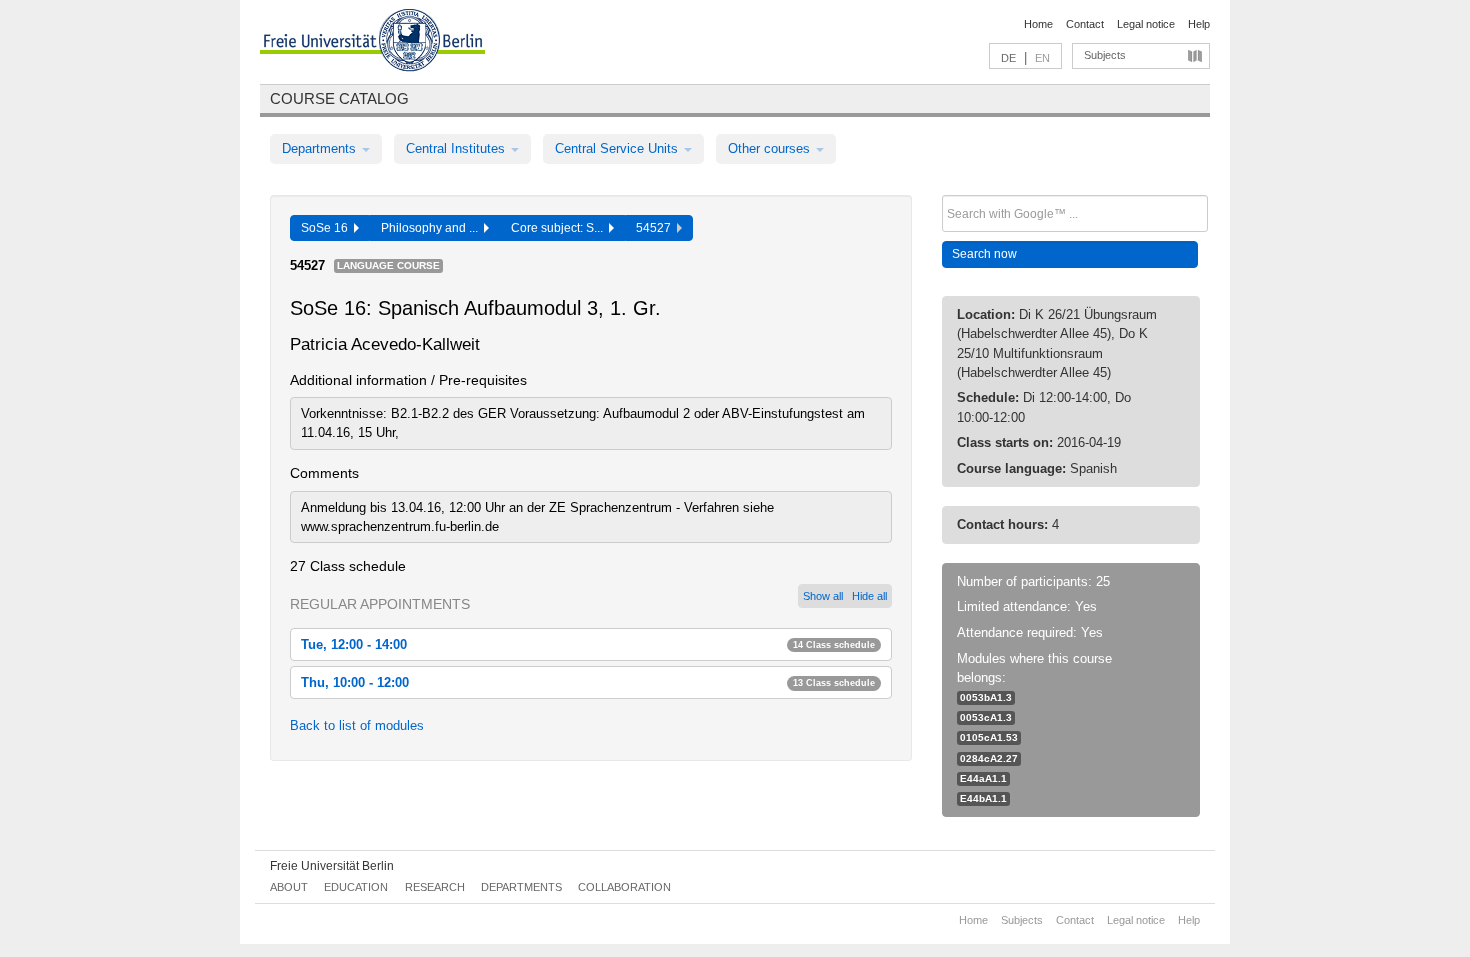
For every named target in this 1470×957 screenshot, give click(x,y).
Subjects (1105, 55)
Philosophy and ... (432, 228)
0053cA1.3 (986, 717)
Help (1199, 24)
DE (1008, 58)
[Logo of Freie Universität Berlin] (372, 43)
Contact (1085, 24)
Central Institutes (457, 148)
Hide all (869, 596)
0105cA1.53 (989, 737)
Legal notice (1146, 24)
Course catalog (339, 98)
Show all (823, 596)
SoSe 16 (327, 228)
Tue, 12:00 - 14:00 (588, 644)
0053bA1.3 (986, 697)
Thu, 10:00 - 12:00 (588, 682)
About (289, 887)
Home (1038, 24)
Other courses (771, 148)
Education (356, 887)
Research (435, 887)
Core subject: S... (560, 228)
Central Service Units (618, 148)
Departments (321, 148)
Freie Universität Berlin (332, 866)
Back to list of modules (357, 725)
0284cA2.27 (989, 758)
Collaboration (624, 887)
